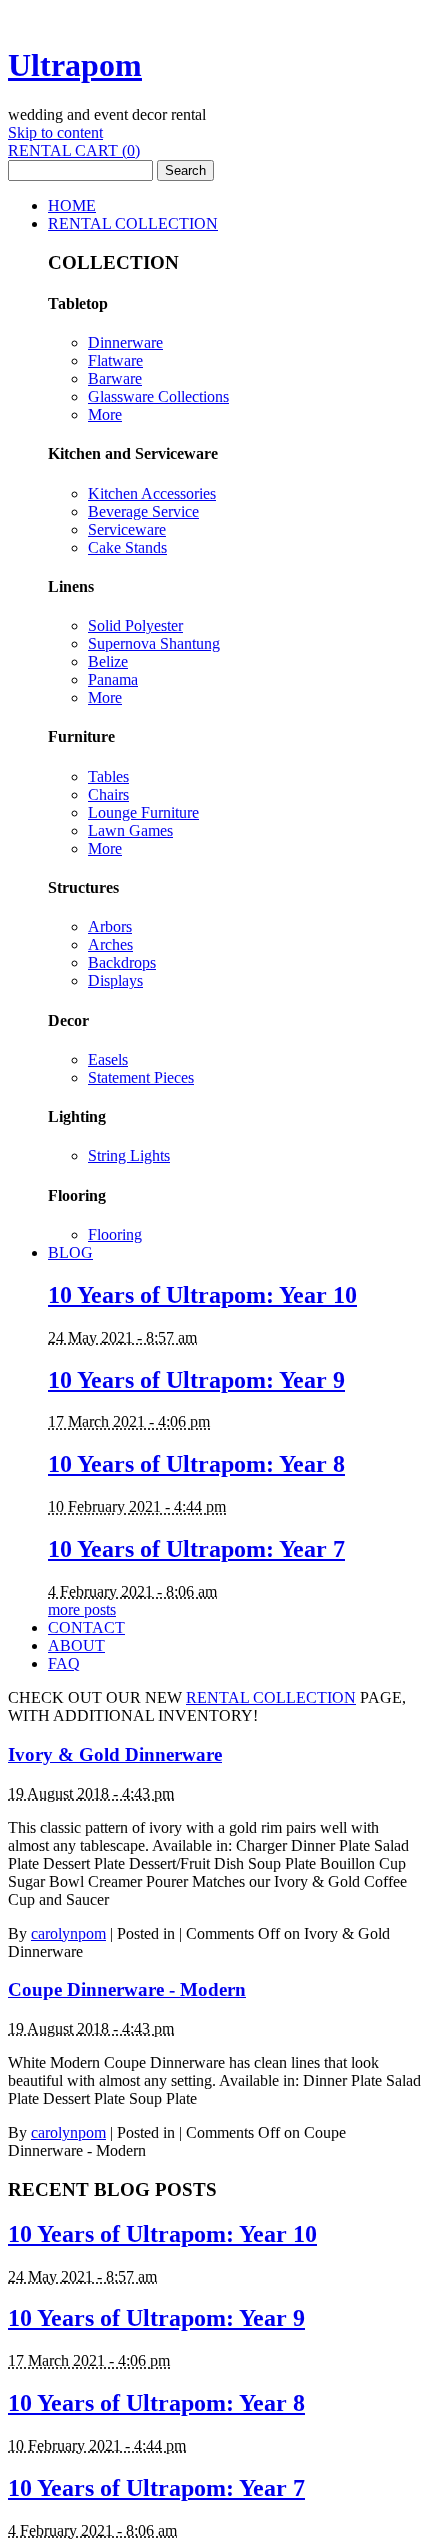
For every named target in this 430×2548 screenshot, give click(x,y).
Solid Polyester (135, 625)
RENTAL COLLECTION (133, 223)
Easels (108, 1059)
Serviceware (127, 529)
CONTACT (86, 1627)
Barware (115, 378)
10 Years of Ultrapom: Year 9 (196, 1380)
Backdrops (122, 962)
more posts (82, 1609)
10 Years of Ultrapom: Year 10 (202, 1295)
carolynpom (68, 1933)
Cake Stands (127, 547)
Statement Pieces (141, 1077)
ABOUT (76, 1645)
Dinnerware (125, 342)
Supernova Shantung (154, 643)
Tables (108, 776)
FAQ (64, 1663)
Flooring (115, 1234)
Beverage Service (143, 511)
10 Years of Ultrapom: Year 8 (196, 1464)
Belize (108, 661)
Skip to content (55, 132)
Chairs (108, 794)
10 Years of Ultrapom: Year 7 (196, 1549)
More (105, 414)
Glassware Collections (158, 396)
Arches (110, 944)
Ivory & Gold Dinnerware (115, 1754)
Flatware (115, 360)
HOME (72, 205)
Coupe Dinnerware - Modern (127, 1989)
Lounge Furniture (143, 812)
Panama (113, 679)
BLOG (70, 1252)
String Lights (129, 1155)
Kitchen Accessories (152, 493)
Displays (115, 980)
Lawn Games (130, 830)
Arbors (110, 926)
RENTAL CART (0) (74, 150)
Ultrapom (75, 65)
